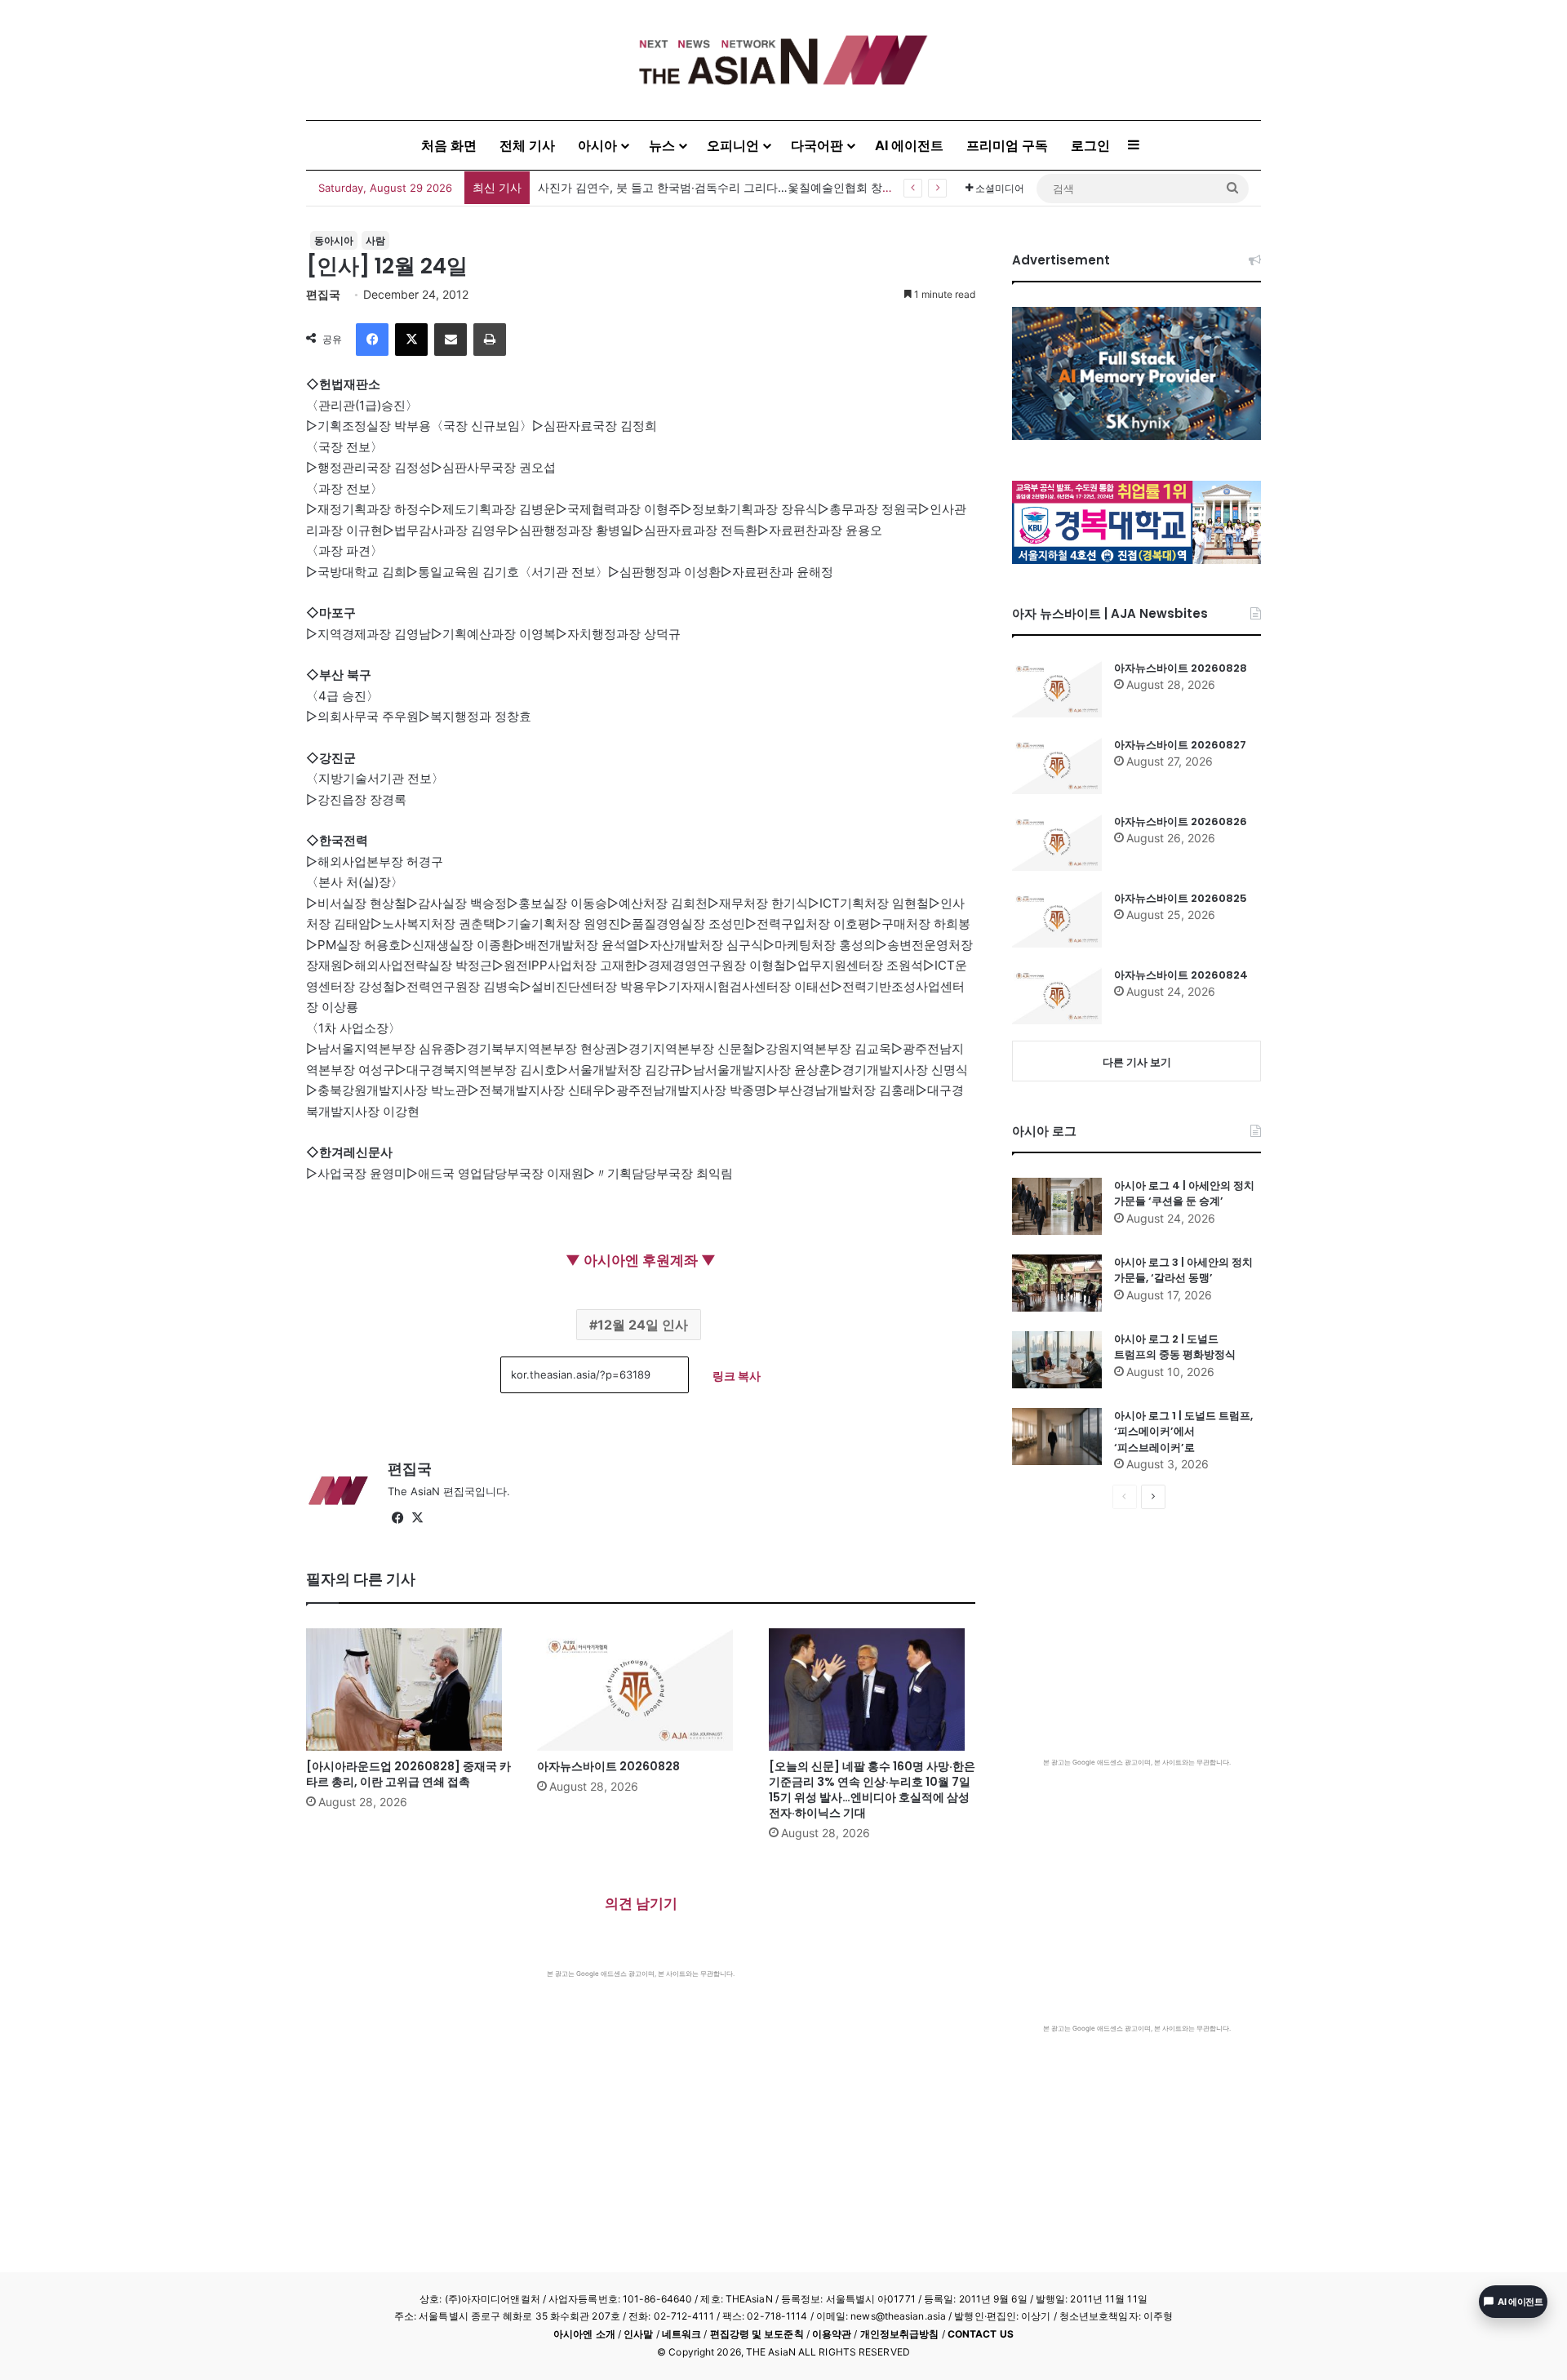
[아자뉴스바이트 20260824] (1057, 996)
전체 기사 (527, 145)
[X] (411, 340)
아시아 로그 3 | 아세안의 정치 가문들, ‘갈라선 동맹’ (1183, 1270)
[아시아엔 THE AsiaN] (783, 60)
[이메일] (451, 340)
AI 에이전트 (909, 145)
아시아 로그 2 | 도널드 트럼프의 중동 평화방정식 (1175, 1347)
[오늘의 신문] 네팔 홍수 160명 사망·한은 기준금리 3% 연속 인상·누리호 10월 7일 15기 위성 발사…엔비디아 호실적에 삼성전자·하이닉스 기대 (872, 1789)
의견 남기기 (641, 1903)
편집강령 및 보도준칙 (757, 2334)
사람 (375, 240)
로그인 (1090, 145)
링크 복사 (737, 1376)
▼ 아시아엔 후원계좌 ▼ (641, 1260)
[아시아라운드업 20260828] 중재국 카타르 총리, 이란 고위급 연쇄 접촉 (722, 187)
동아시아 (334, 240)
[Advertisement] (641, 2101)
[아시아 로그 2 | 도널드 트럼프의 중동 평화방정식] (1057, 1360)
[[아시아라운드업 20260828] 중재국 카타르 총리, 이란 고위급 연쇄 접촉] (409, 1690)
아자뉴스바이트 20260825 (1181, 898)
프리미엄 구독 (1007, 145)
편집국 (323, 294)
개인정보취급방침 (900, 2334)
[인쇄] (490, 340)
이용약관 (832, 2334)
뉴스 (662, 145)
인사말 (638, 2334)
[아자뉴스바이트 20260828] (640, 1690)
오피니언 (733, 145)
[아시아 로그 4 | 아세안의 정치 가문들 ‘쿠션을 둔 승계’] (1057, 1206)
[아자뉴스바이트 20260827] (1057, 766)
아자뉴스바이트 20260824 (1181, 975)
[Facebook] (372, 340)
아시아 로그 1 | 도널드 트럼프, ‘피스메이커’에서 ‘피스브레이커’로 (1183, 1432)
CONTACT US (981, 2334)
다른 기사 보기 (1137, 1062)
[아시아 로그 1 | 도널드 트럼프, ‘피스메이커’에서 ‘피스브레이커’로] (1057, 1436)
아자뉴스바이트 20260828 (608, 1766)
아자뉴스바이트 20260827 (1180, 745)
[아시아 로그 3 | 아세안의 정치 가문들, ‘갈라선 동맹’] (1057, 1283)
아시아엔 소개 (584, 2334)
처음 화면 (449, 145)
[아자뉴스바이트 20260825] (1057, 919)
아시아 (597, 145)
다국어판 (817, 145)
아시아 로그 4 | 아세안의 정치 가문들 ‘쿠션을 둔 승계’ (1184, 1194)
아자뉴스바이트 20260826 (1181, 821)
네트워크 (681, 2334)
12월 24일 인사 (643, 1325)
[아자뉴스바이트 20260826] (1057, 842)
